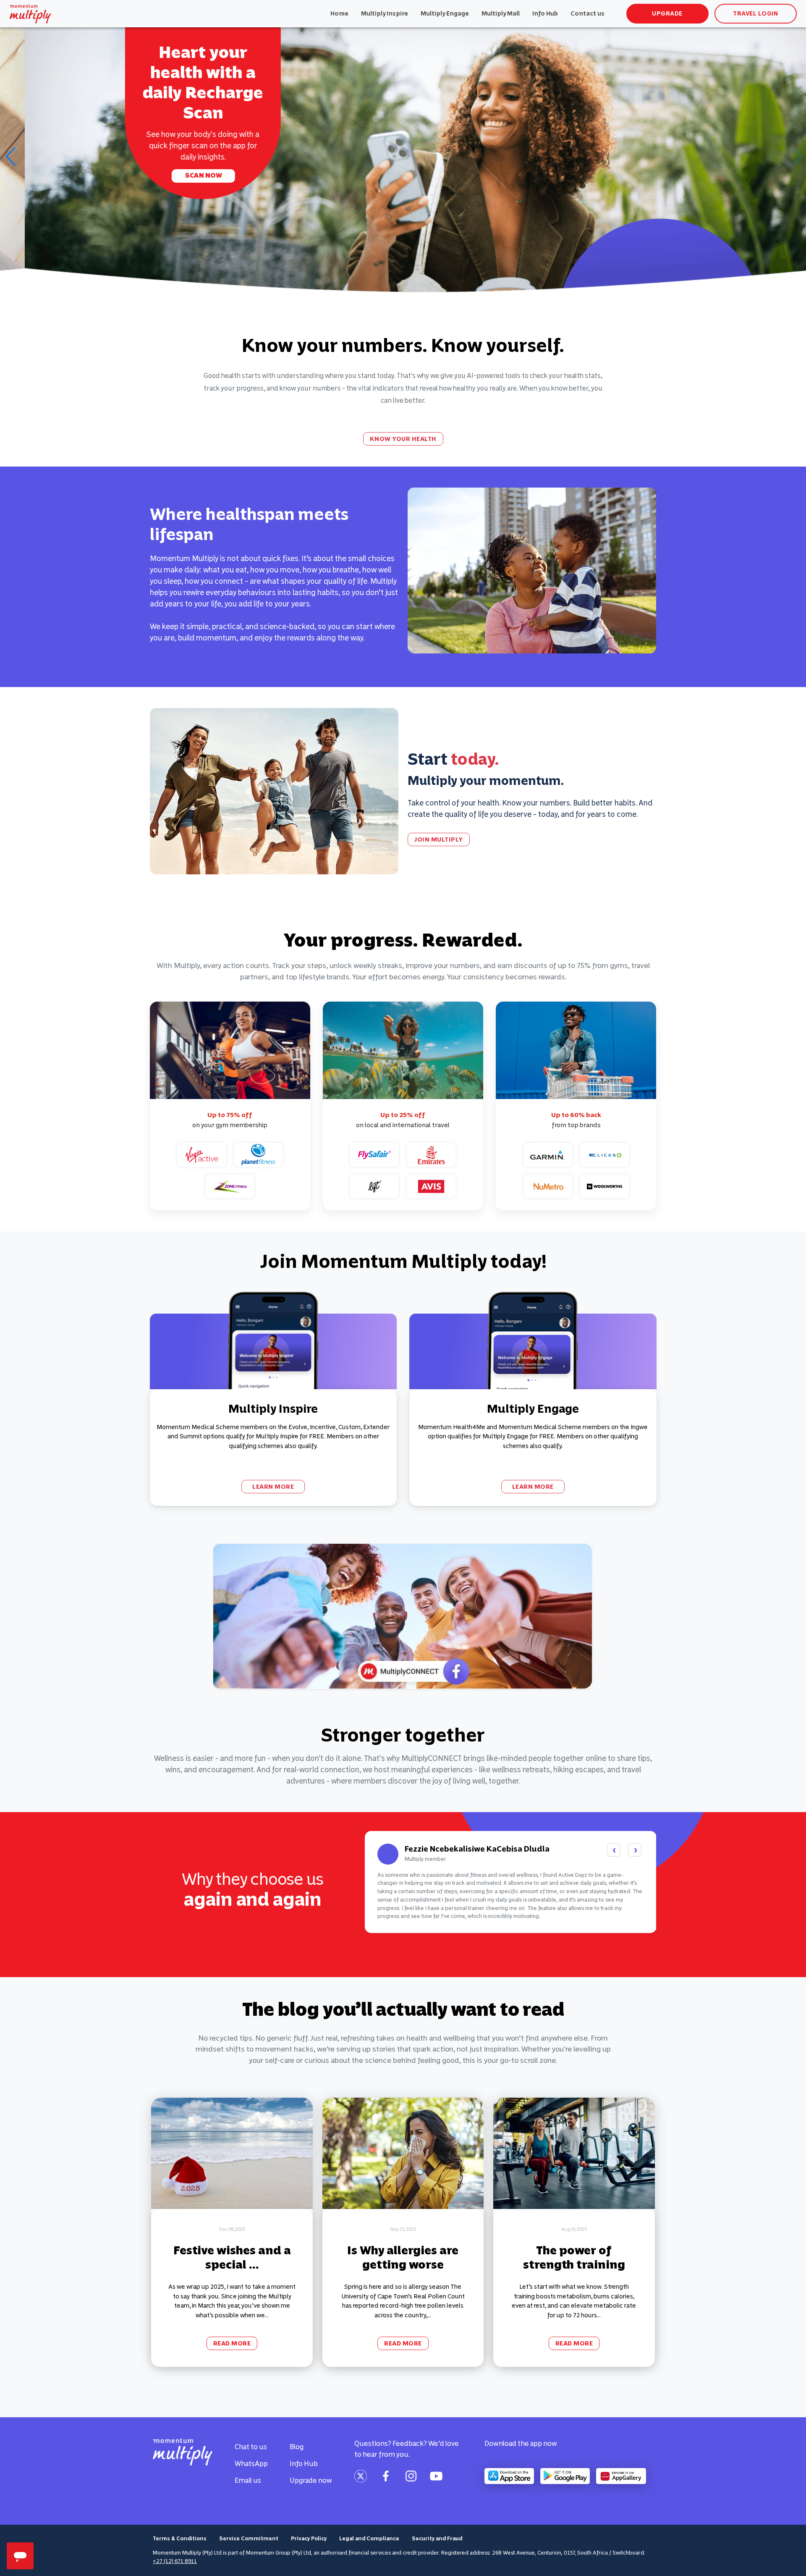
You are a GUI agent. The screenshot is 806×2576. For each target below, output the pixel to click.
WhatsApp (251, 2463)
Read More (232, 2343)
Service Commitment (249, 2538)
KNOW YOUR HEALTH (403, 439)
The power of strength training (574, 2257)
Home (339, 13)
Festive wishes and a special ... (232, 2257)
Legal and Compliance (369, 2538)
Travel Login (755, 13)
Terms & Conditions (180, 2538)
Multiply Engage (445, 13)
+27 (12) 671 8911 (175, 2561)
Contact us (587, 13)
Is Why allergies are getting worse (403, 2257)
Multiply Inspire (385, 13)
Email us (248, 2480)
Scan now (179, 175)
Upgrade (667, 13)
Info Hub (545, 13)
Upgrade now (311, 2480)
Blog (297, 2447)
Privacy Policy (309, 2538)
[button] (10, 157)
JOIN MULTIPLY (439, 839)
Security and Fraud (437, 2538)
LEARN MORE (273, 1487)
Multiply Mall (501, 13)
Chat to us (251, 2447)
